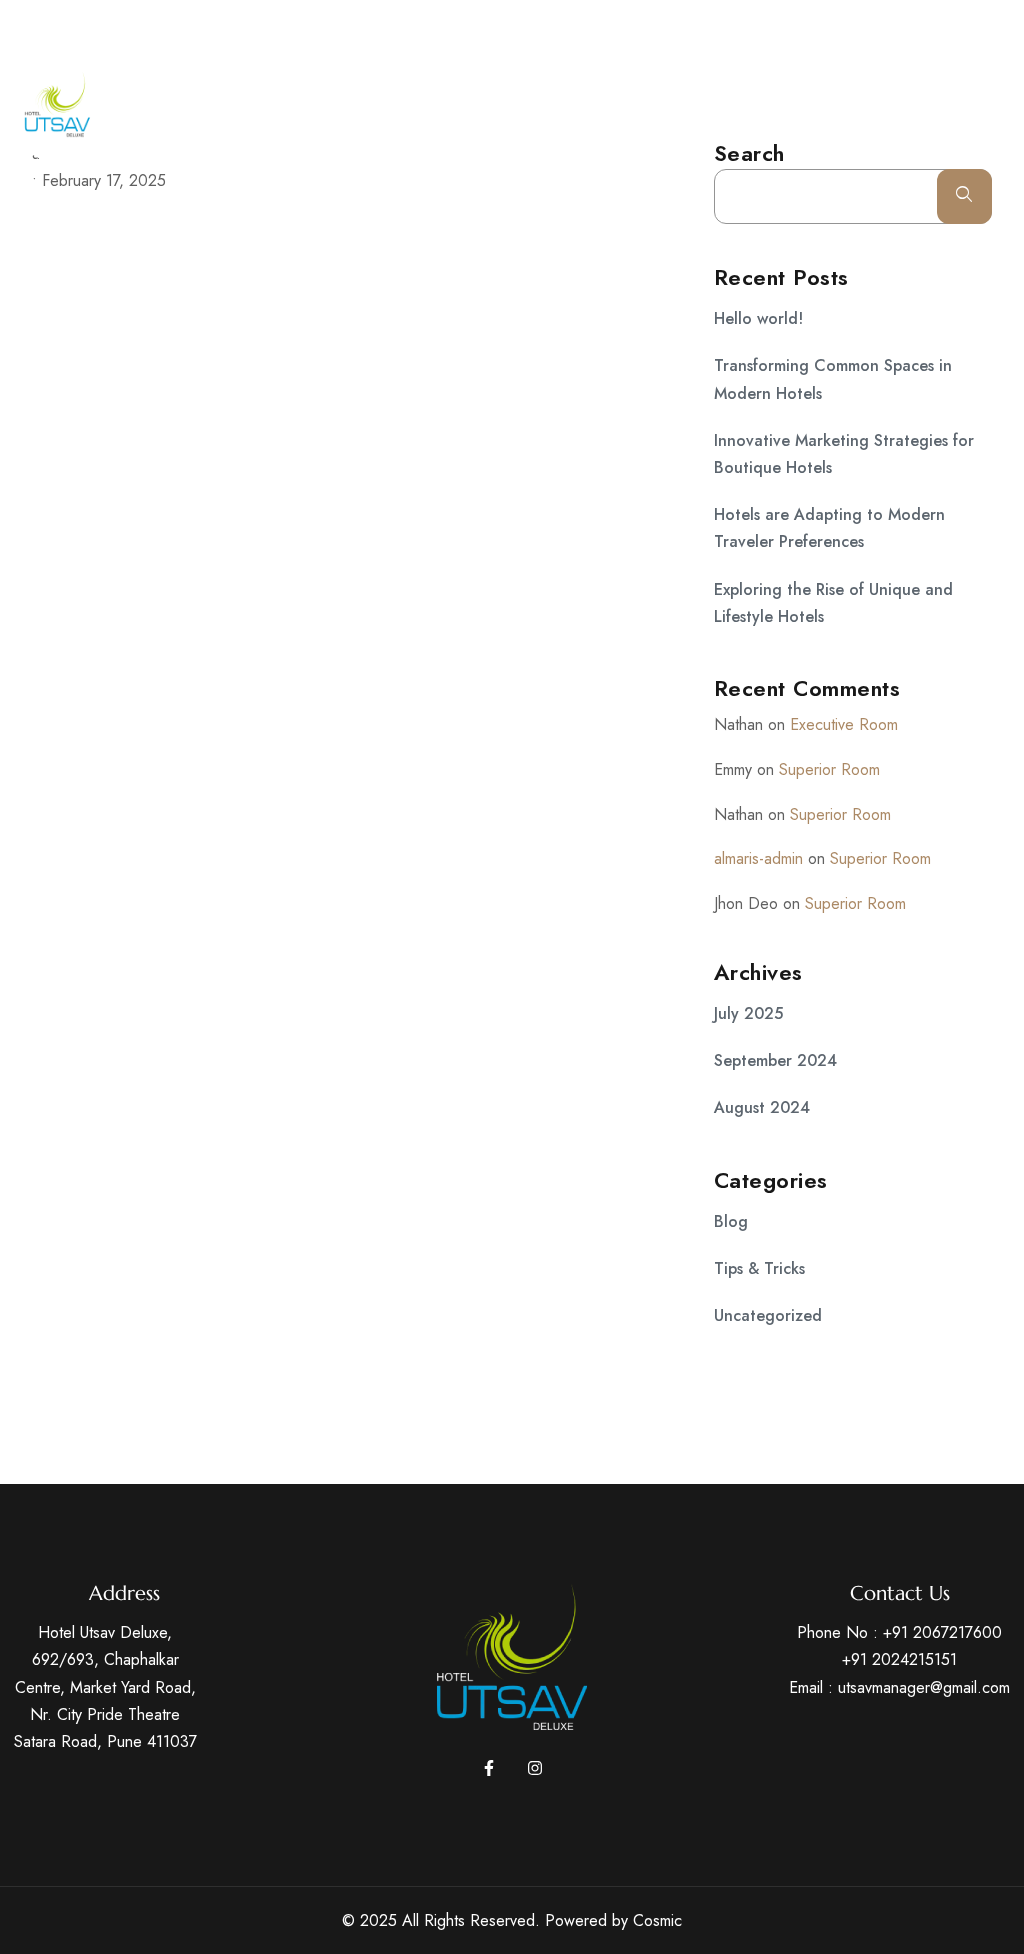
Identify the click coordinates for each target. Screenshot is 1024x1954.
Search (964, 196)
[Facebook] (961, 26)
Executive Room (844, 724)
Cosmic (657, 1920)
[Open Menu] (1004, 114)
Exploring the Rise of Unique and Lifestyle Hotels (833, 603)
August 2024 (762, 1107)
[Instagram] (998, 26)
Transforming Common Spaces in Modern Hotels (833, 379)
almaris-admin (758, 858)
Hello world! (758, 318)
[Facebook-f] (489, 1768)
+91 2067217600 (942, 1632)
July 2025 (748, 1013)
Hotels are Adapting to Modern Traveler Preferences (829, 528)
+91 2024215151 (899, 1659)
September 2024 (775, 1060)
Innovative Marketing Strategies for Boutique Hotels (844, 454)
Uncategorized (768, 1315)
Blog (731, 1221)
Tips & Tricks (759, 1268)
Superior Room (829, 769)
